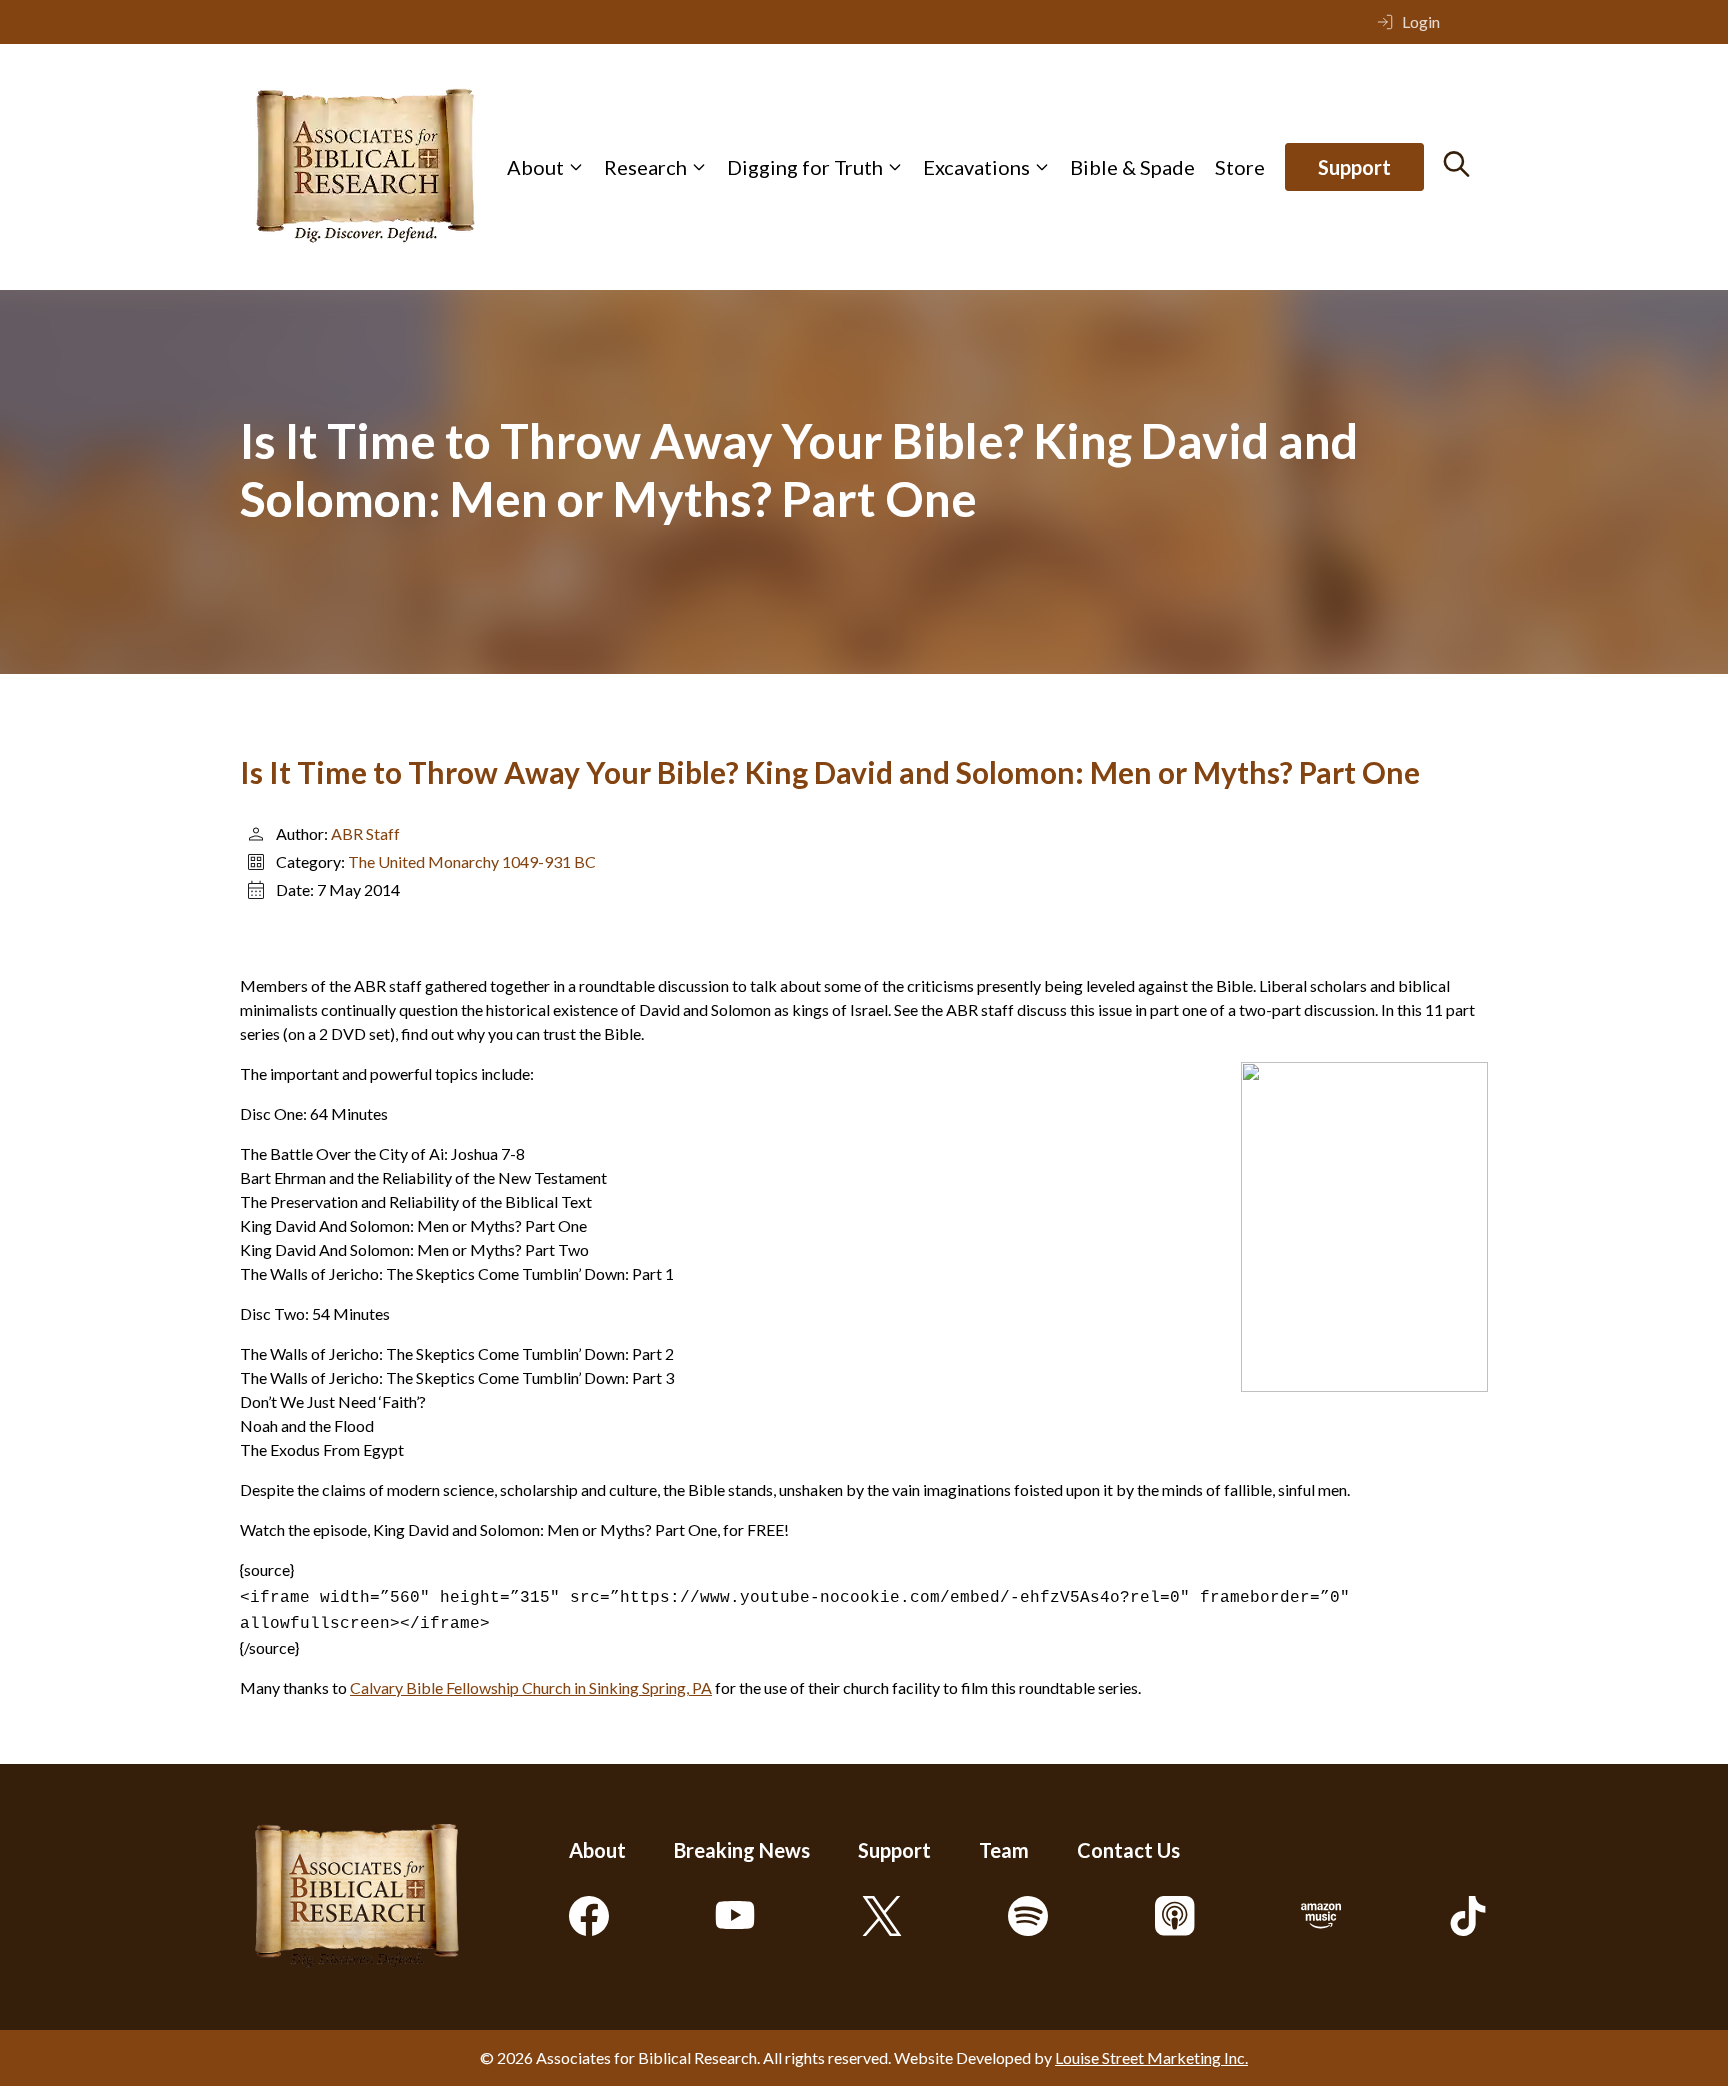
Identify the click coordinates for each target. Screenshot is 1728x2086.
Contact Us (1128, 1850)
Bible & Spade (1132, 167)
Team (1004, 1850)
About (535, 167)
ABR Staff (365, 833)
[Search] (1456, 164)
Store (1240, 167)
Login (1421, 21)
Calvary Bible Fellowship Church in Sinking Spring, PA (531, 1687)
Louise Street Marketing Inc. (1151, 2057)
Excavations (976, 167)
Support (1354, 167)
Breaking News (742, 1850)
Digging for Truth (805, 167)
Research (645, 167)
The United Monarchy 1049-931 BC (472, 861)
